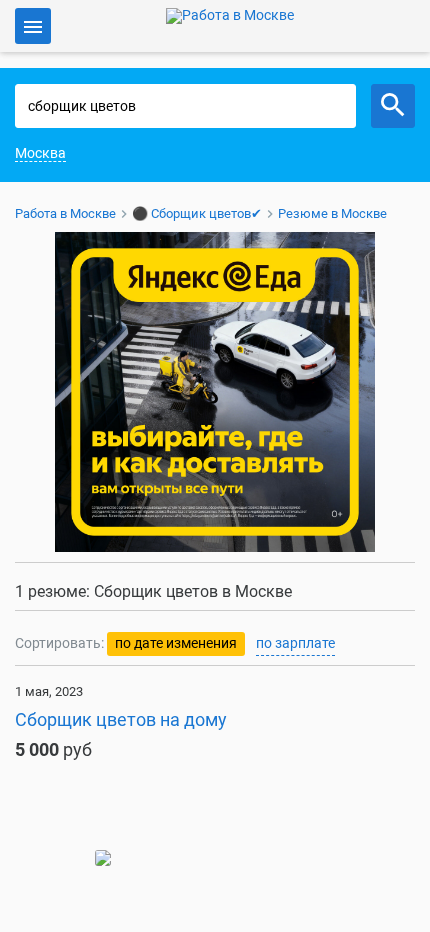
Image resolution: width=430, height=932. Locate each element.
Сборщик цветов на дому (121, 719)
